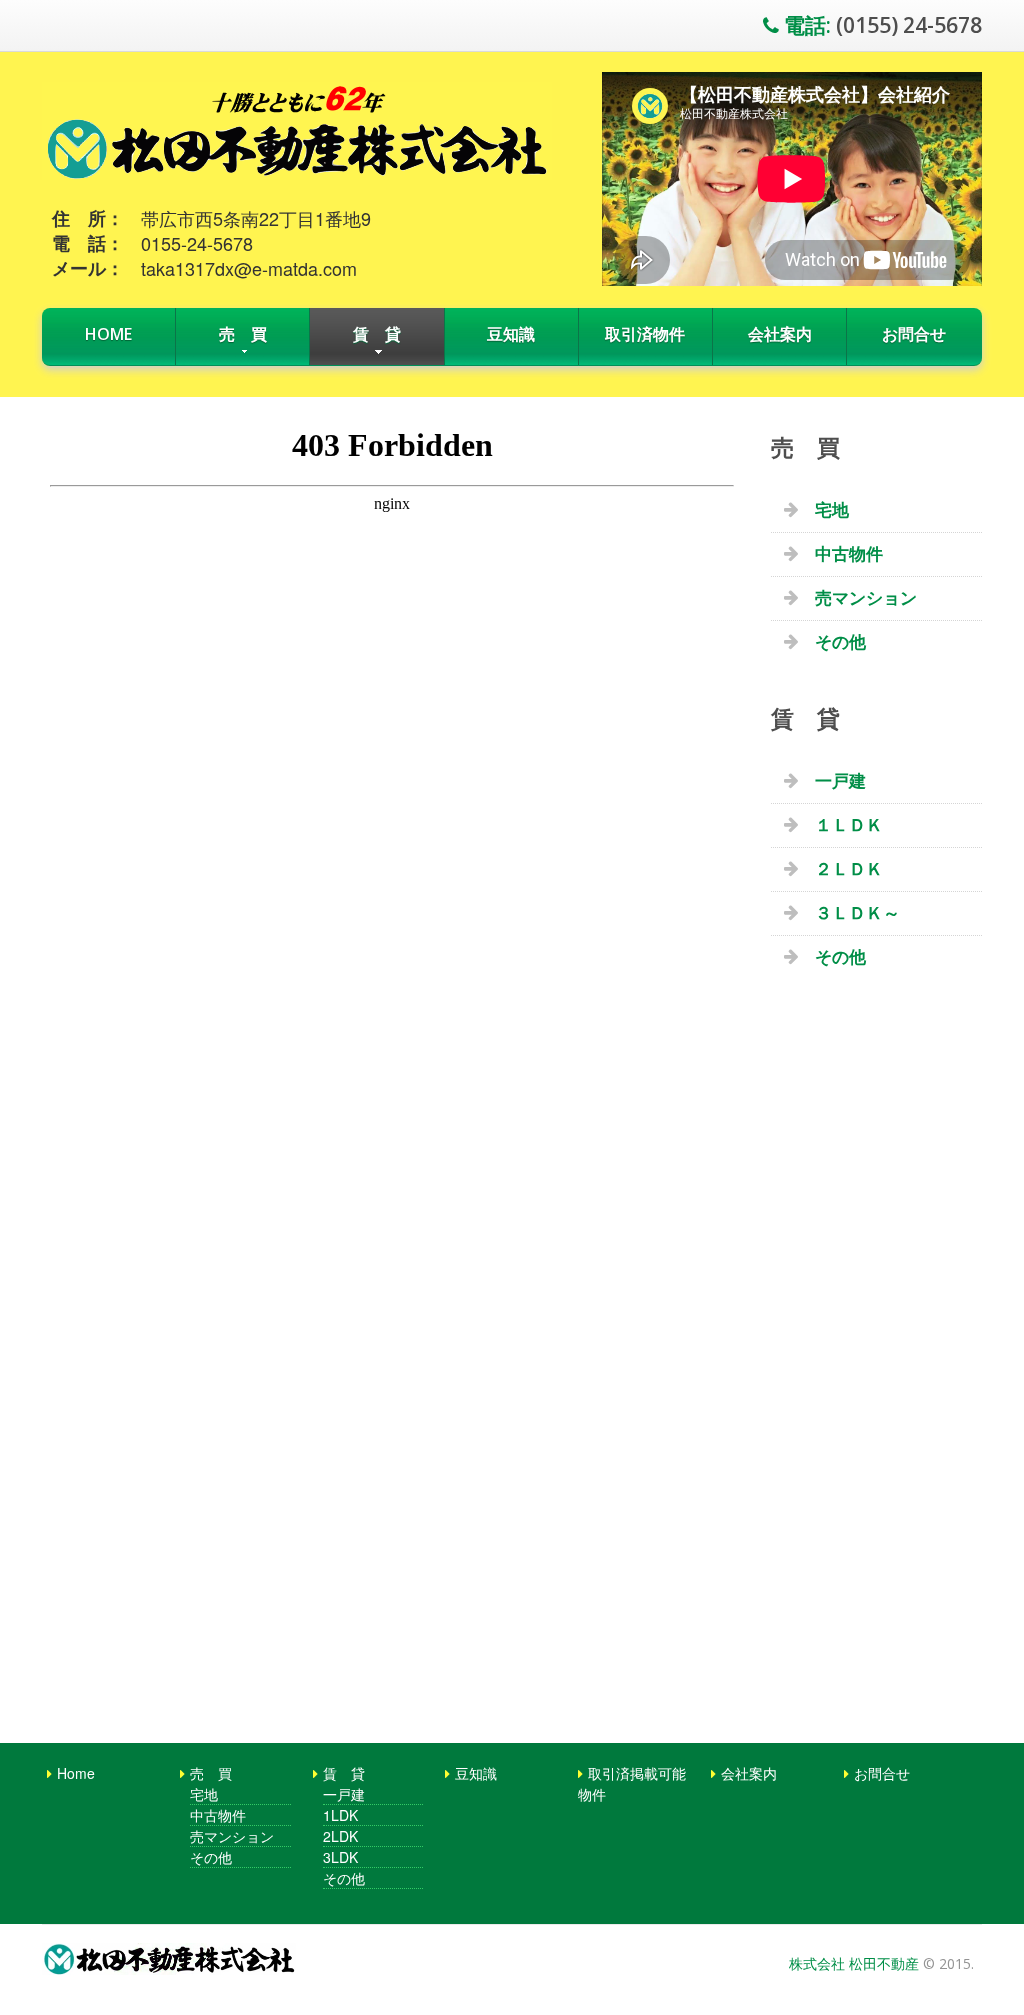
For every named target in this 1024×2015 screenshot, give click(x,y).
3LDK (340, 1857)
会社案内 (780, 334)
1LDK (340, 1815)
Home (108, 334)
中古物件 (849, 553)
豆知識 (511, 334)
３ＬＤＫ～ (857, 912)
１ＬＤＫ (849, 824)
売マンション (866, 597)
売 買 (243, 334)
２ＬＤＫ (849, 868)
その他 (840, 641)
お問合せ (914, 334)
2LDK (340, 1836)
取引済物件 (645, 334)
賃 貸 (377, 334)
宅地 (832, 509)
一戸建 (840, 780)
